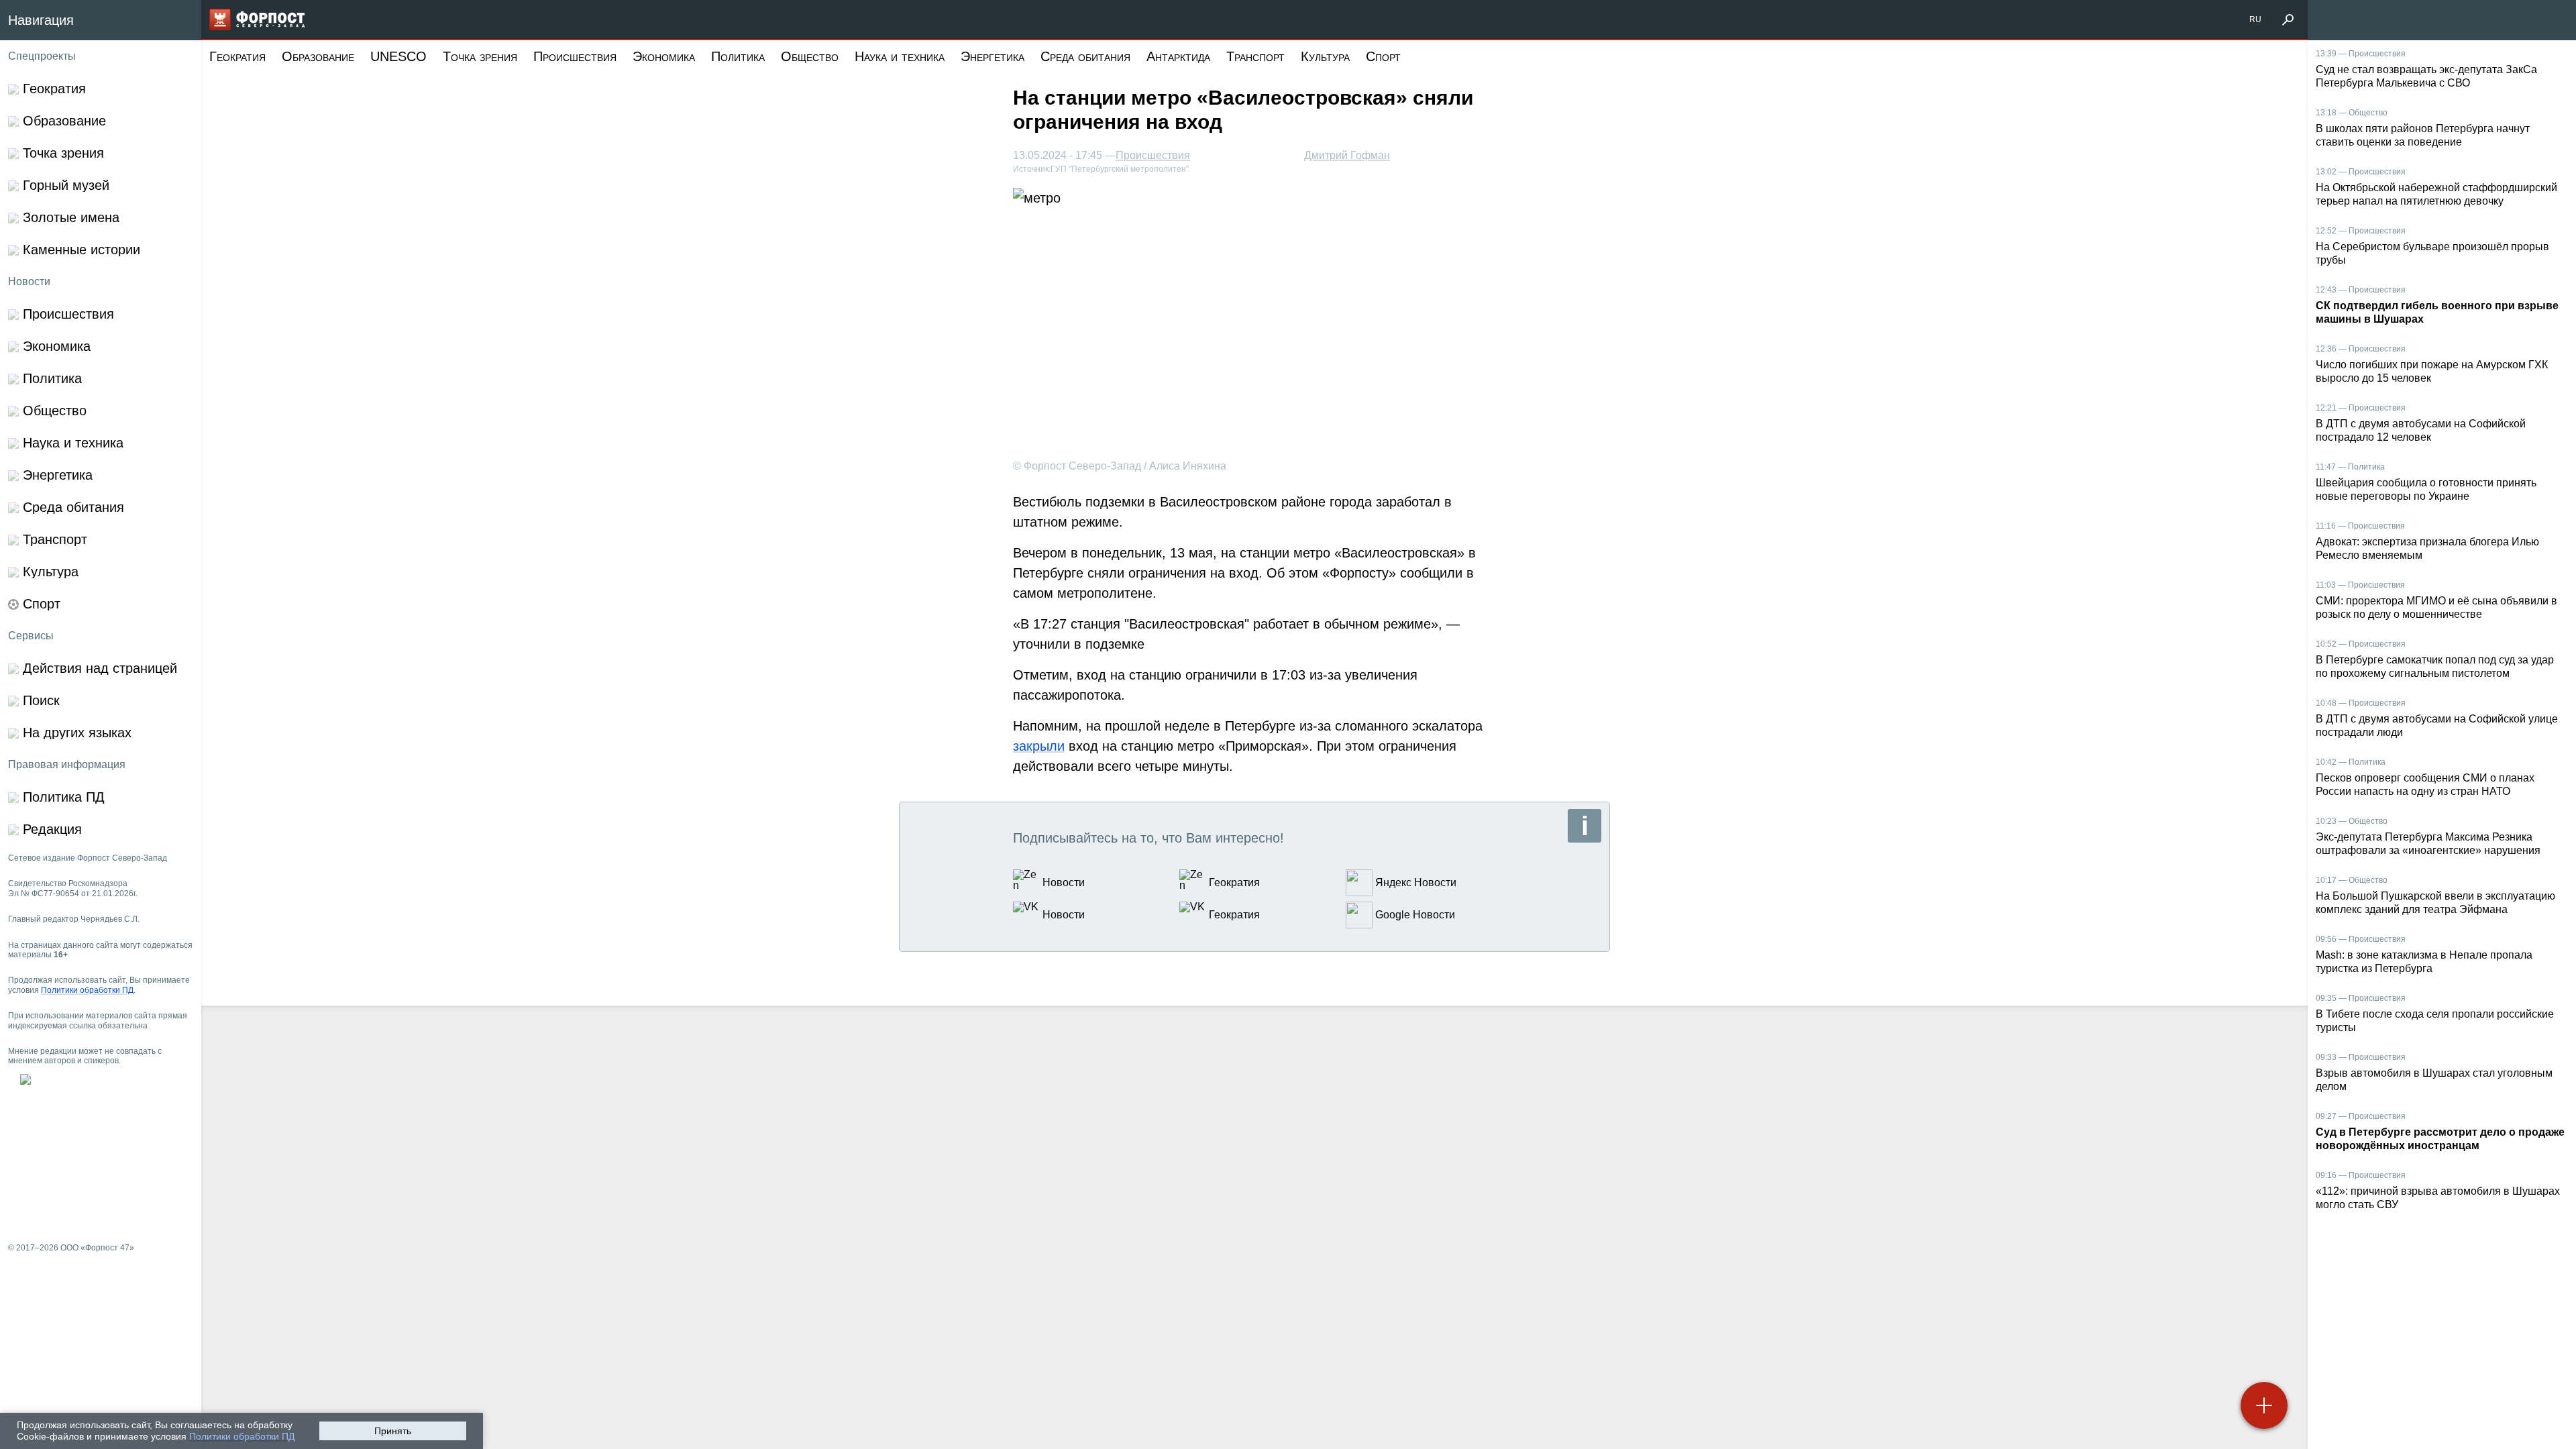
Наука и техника (900, 56)
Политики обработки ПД (242, 1436)
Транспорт (1255, 56)
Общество (810, 56)
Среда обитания (1085, 56)
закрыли (1039, 746)
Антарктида (1178, 56)
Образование (318, 56)
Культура (1325, 56)
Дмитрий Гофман (1347, 155)
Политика (738, 56)
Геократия (237, 56)
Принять (393, 1431)
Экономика (664, 56)
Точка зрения (480, 56)
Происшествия (575, 56)
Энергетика (992, 56)
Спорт (1383, 56)
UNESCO (398, 56)
